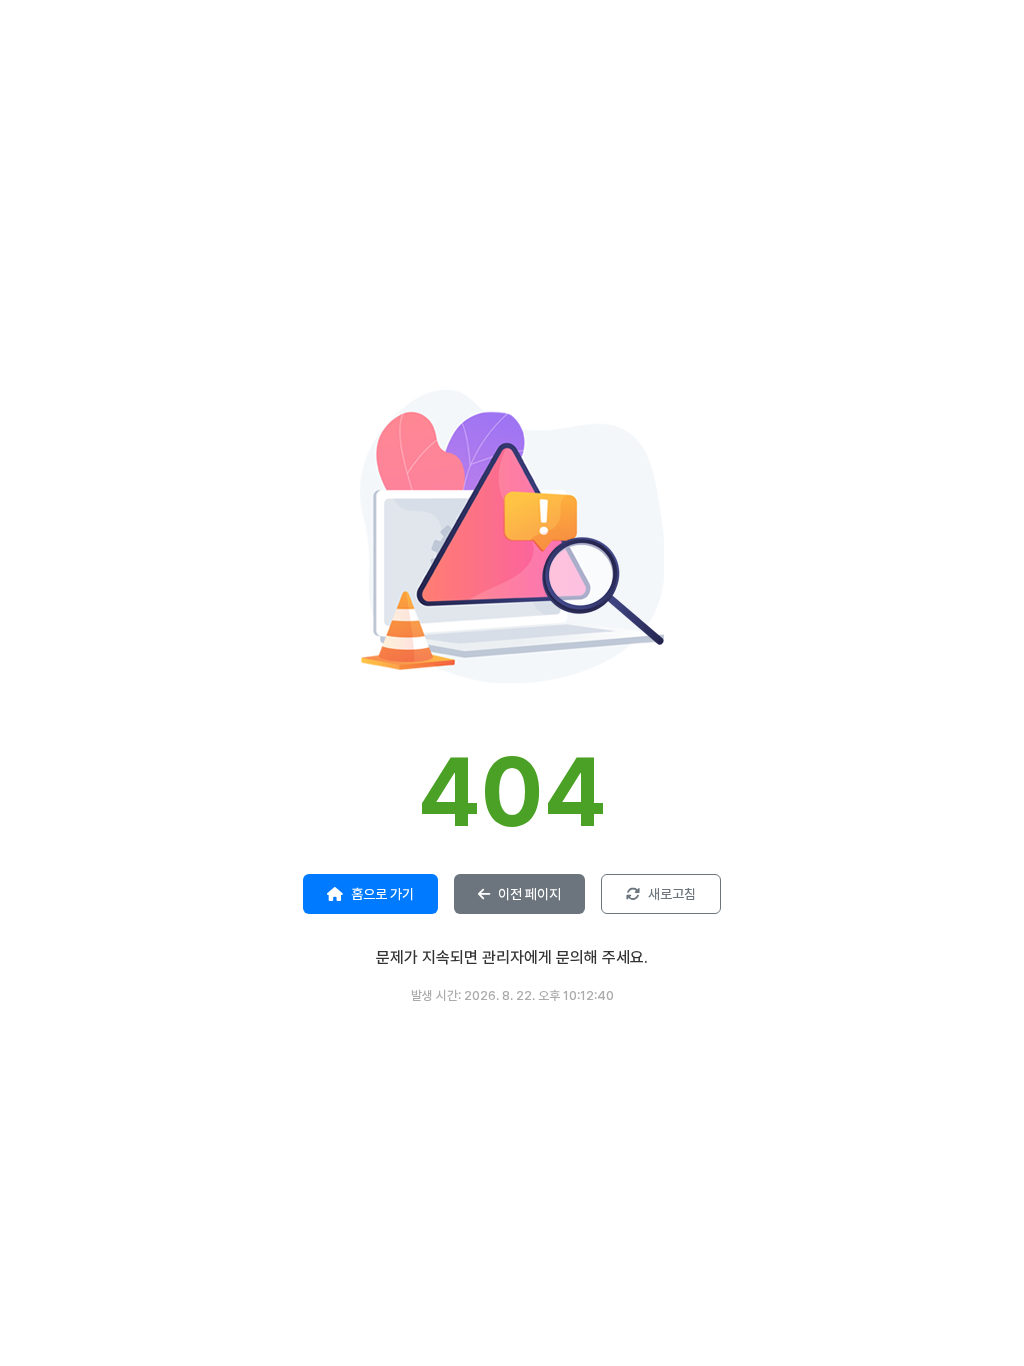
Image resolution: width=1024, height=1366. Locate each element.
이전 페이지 (529, 894)
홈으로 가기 (382, 894)
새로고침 (672, 894)
